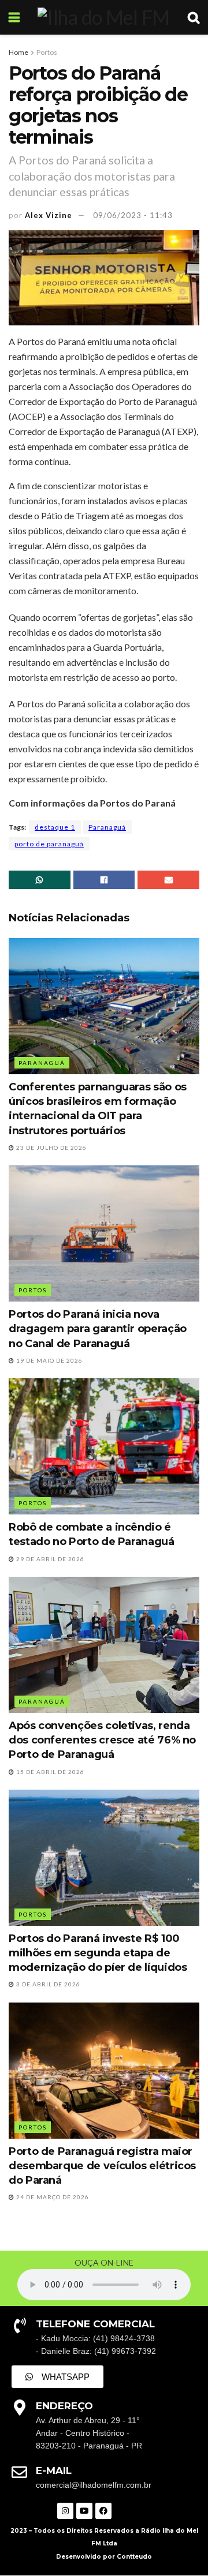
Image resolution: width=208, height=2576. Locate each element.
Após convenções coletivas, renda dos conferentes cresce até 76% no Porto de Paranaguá (102, 1740)
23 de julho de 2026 (51, 1148)
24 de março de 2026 (52, 2197)
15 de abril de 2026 (49, 1772)
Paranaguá (107, 827)
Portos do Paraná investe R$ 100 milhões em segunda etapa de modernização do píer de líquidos (98, 1953)
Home (18, 52)
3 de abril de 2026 (47, 1984)
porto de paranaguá (49, 844)
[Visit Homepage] (103, 17)
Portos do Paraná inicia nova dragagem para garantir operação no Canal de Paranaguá (98, 1329)
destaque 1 (55, 827)
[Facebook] (103, 2511)
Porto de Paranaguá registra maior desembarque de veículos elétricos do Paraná (102, 2166)
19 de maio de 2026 (49, 1360)
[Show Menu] (14, 17)
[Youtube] (84, 2511)
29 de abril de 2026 (49, 1559)
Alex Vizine (49, 215)
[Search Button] (194, 17)
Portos (47, 52)
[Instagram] (65, 2511)
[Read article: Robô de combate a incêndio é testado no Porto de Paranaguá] (104, 1446)
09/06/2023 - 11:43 (133, 215)
